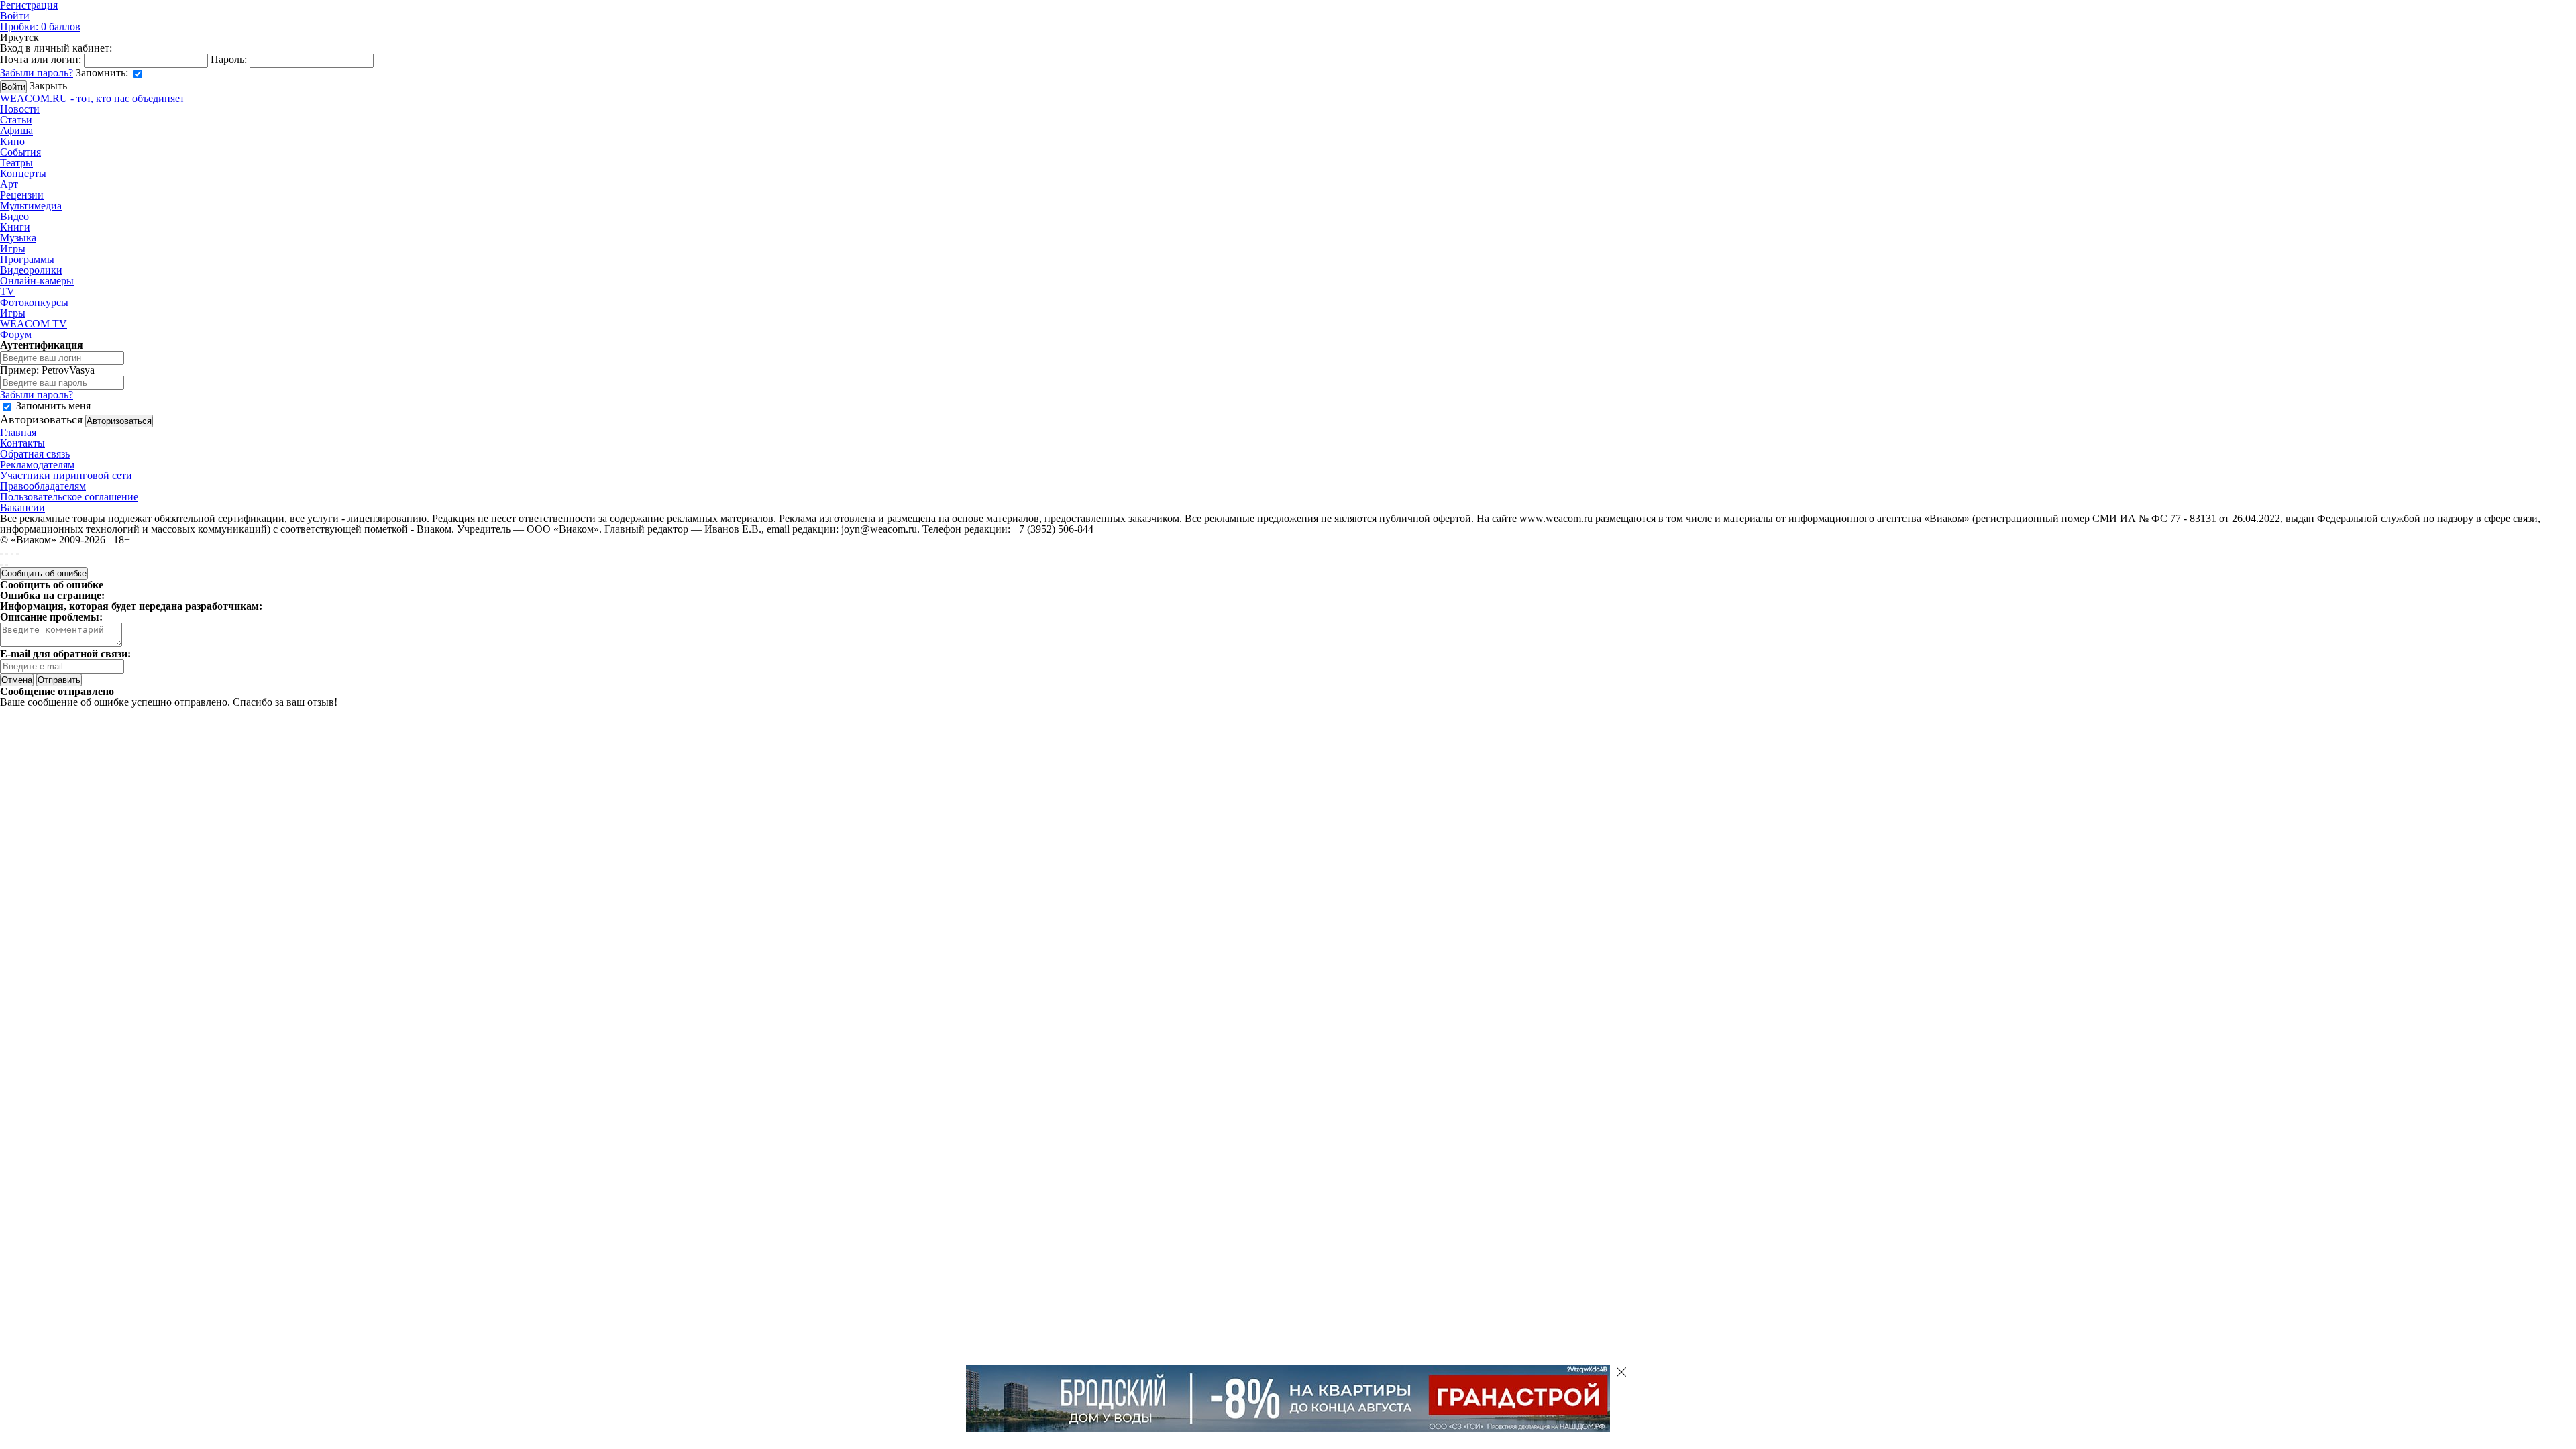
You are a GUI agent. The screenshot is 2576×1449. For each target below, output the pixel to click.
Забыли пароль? (37, 73)
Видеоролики (31, 270)
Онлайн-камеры (37, 281)
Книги (15, 227)
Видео (14, 216)
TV (7, 291)
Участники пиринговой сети (66, 475)
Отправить (59, 680)
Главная (18, 432)
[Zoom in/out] (17, 554)
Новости (20, 109)
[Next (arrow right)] (7, 565)
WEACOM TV (34, 324)
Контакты (22, 443)
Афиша (16, 130)
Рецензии (22, 195)
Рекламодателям (37, 465)
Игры (13, 249)
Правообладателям (43, 486)
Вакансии (22, 507)
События (20, 152)
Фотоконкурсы (34, 302)
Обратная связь (35, 454)
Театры (16, 163)
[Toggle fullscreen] (12, 554)
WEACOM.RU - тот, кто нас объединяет (92, 98)
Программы (27, 259)
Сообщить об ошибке (44, 573)
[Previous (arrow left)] (1, 565)
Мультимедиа (31, 206)
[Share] (7, 554)
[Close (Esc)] (1, 554)
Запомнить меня (53, 406)
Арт (9, 184)
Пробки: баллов (40, 26)
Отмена (17, 680)
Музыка (18, 238)
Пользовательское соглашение (69, 497)
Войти (15, 16)
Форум (16, 334)
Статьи (16, 120)
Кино (12, 141)
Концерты (23, 173)
